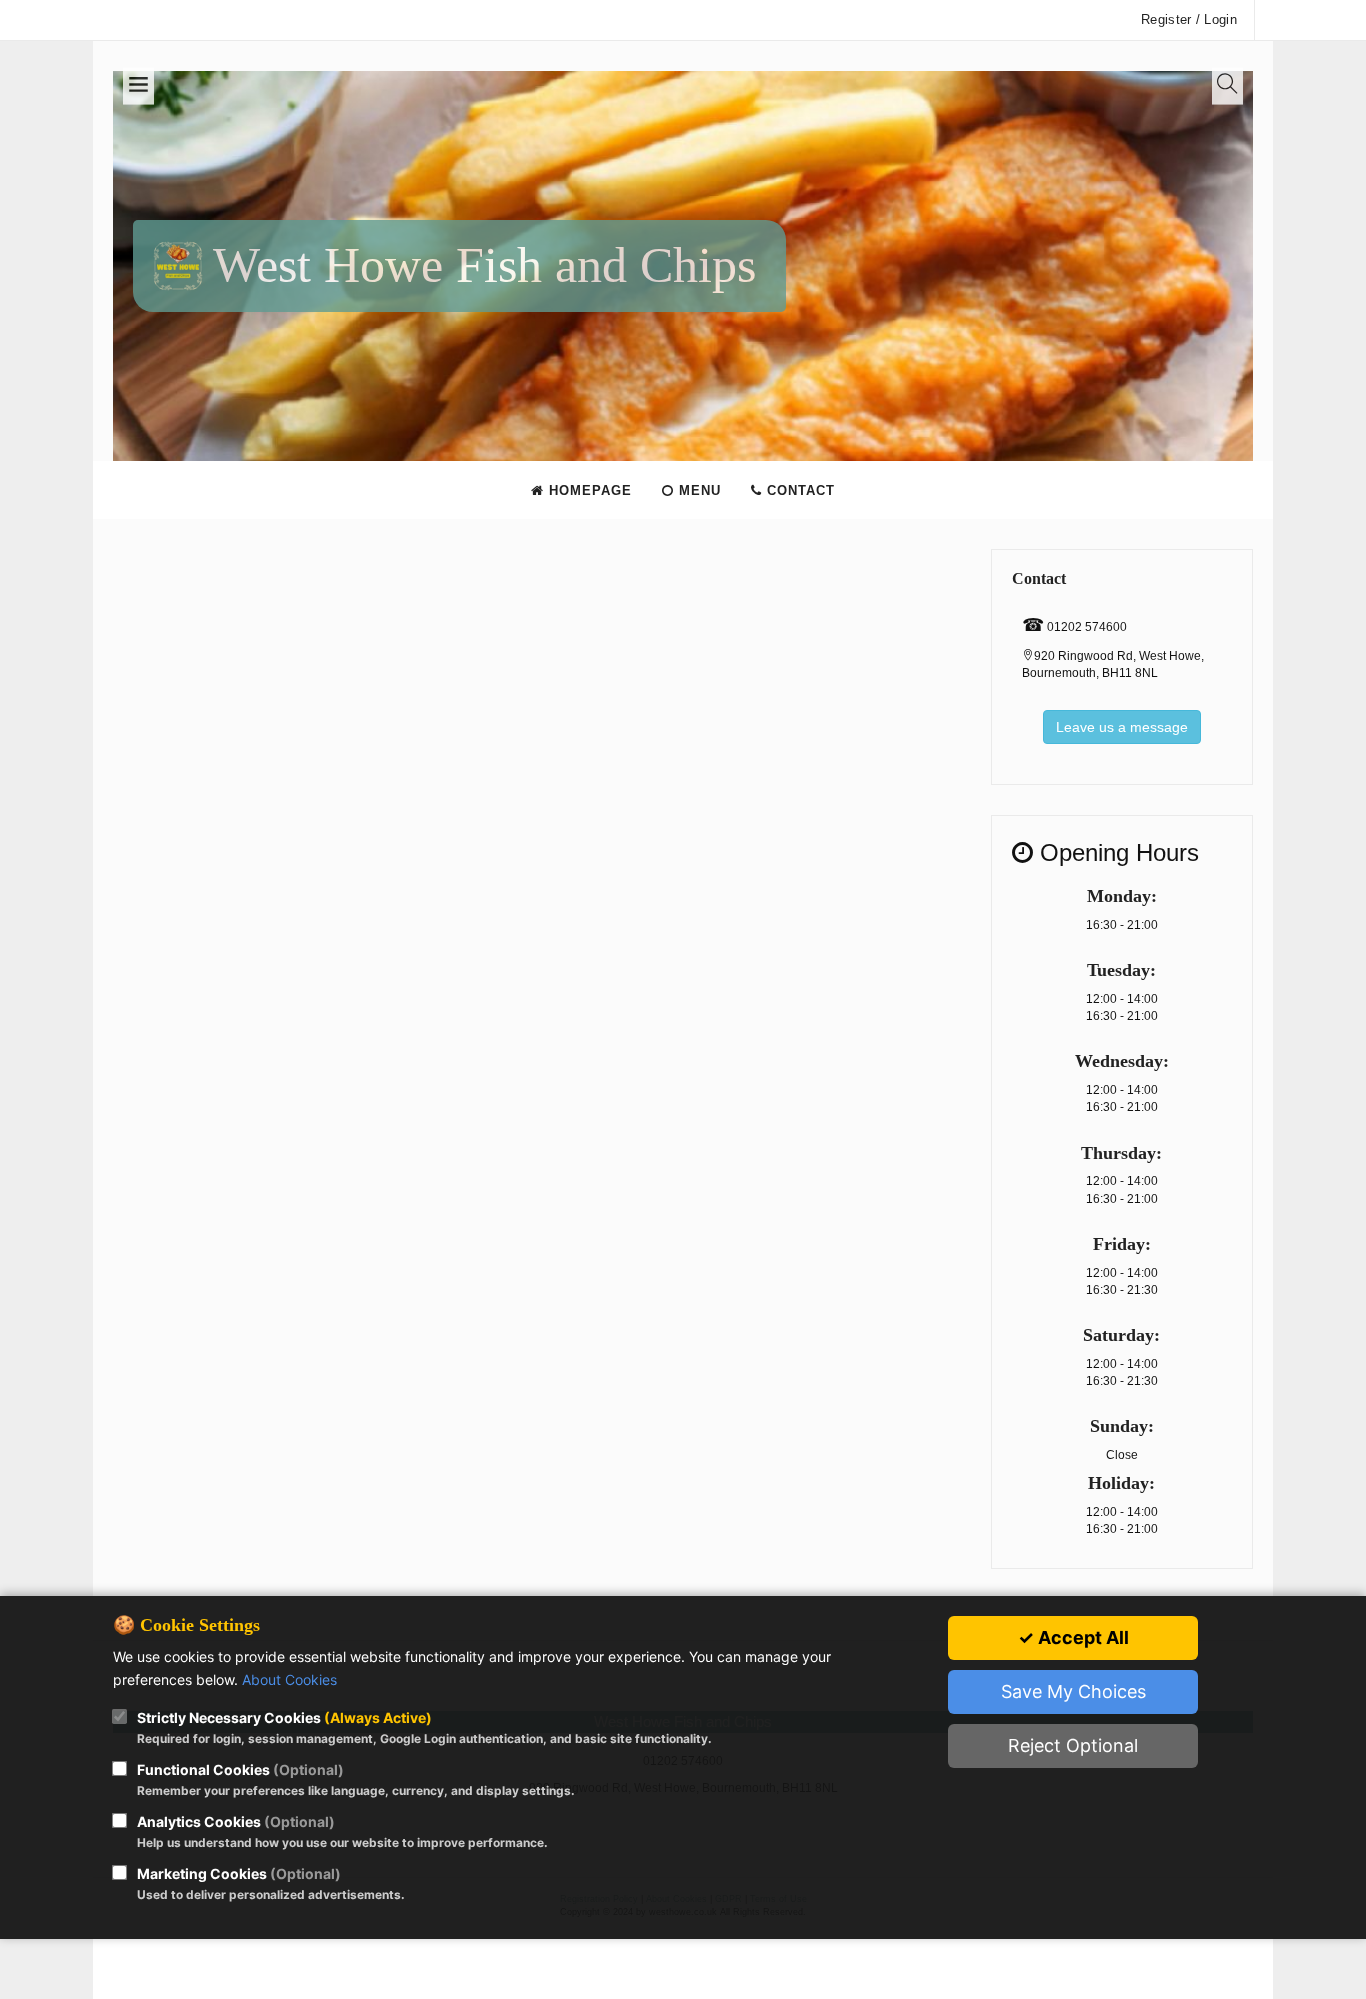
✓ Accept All (1073, 1637)
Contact (798, 490)
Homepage (588, 490)
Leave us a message (1122, 727)
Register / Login (1189, 19)
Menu (697, 490)
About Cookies (289, 1679)
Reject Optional (1073, 1745)
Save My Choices (1073, 1691)
